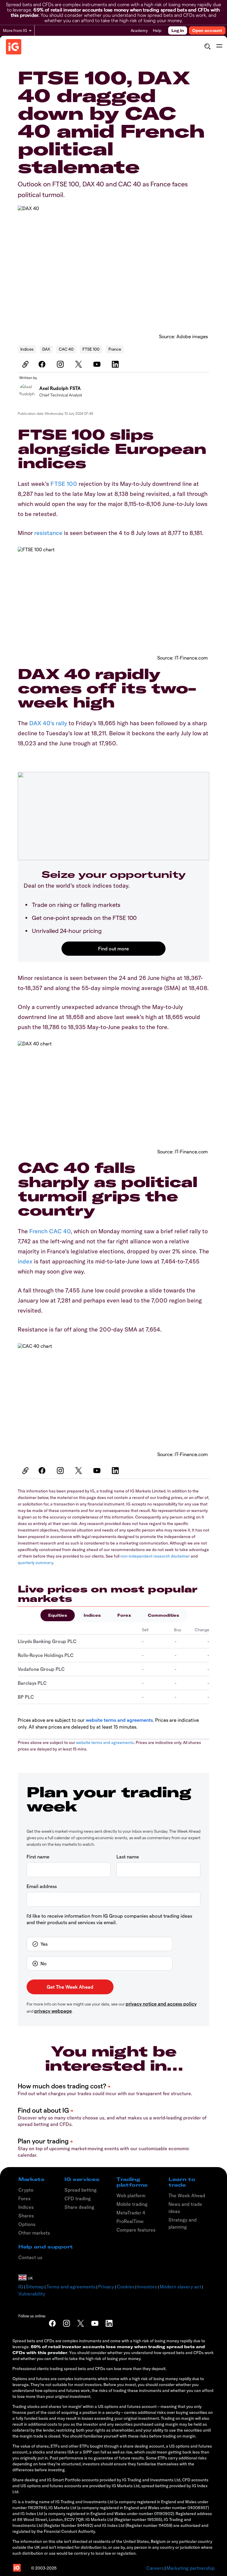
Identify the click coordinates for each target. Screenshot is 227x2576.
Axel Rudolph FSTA (60, 388)
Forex (124, 1615)
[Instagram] (61, 364)
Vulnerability (32, 2294)
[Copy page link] (25, 364)
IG (21, 2287)
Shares (26, 2216)
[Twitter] (80, 364)
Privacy (106, 2287)
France (115, 349)
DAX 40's (42, 723)
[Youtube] (98, 364)
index (26, 1261)
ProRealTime (130, 2221)
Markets (31, 2179)
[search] (207, 46)
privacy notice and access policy (161, 2004)
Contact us (30, 2257)
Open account (207, 30)
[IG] (14, 47)
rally (62, 723)
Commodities (163, 1615)
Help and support (46, 2247)
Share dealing (79, 2207)
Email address (42, 1886)
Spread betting (81, 2190)
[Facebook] (43, 364)
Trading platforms (132, 2182)
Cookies (126, 2287)
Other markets (34, 2233)
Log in (178, 30)
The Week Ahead (187, 2195)
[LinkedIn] (116, 364)
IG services (82, 2179)
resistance (49, 533)
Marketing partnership (190, 2568)
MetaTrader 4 (131, 2213)
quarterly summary (35, 1563)
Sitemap (35, 2287)
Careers (155, 2568)
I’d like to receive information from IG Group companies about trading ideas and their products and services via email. (109, 1919)
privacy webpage (53, 2011)
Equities (58, 1615)
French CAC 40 (50, 1231)
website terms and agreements (119, 1720)
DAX (46, 349)
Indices (27, 349)
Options (27, 2224)
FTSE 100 (91, 349)
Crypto (26, 2190)
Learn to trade (182, 2182)
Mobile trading (132, 2204)
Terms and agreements (71, 2287)
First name (38, 1857)
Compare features (136, 2230)
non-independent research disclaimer (155, 1556)
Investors (147, 2287)
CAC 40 (66, 349)
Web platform (131, 2195)
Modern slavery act (180, 2287)
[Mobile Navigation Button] (219, 46)
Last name (128, 1857)
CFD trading (78, 2198)
